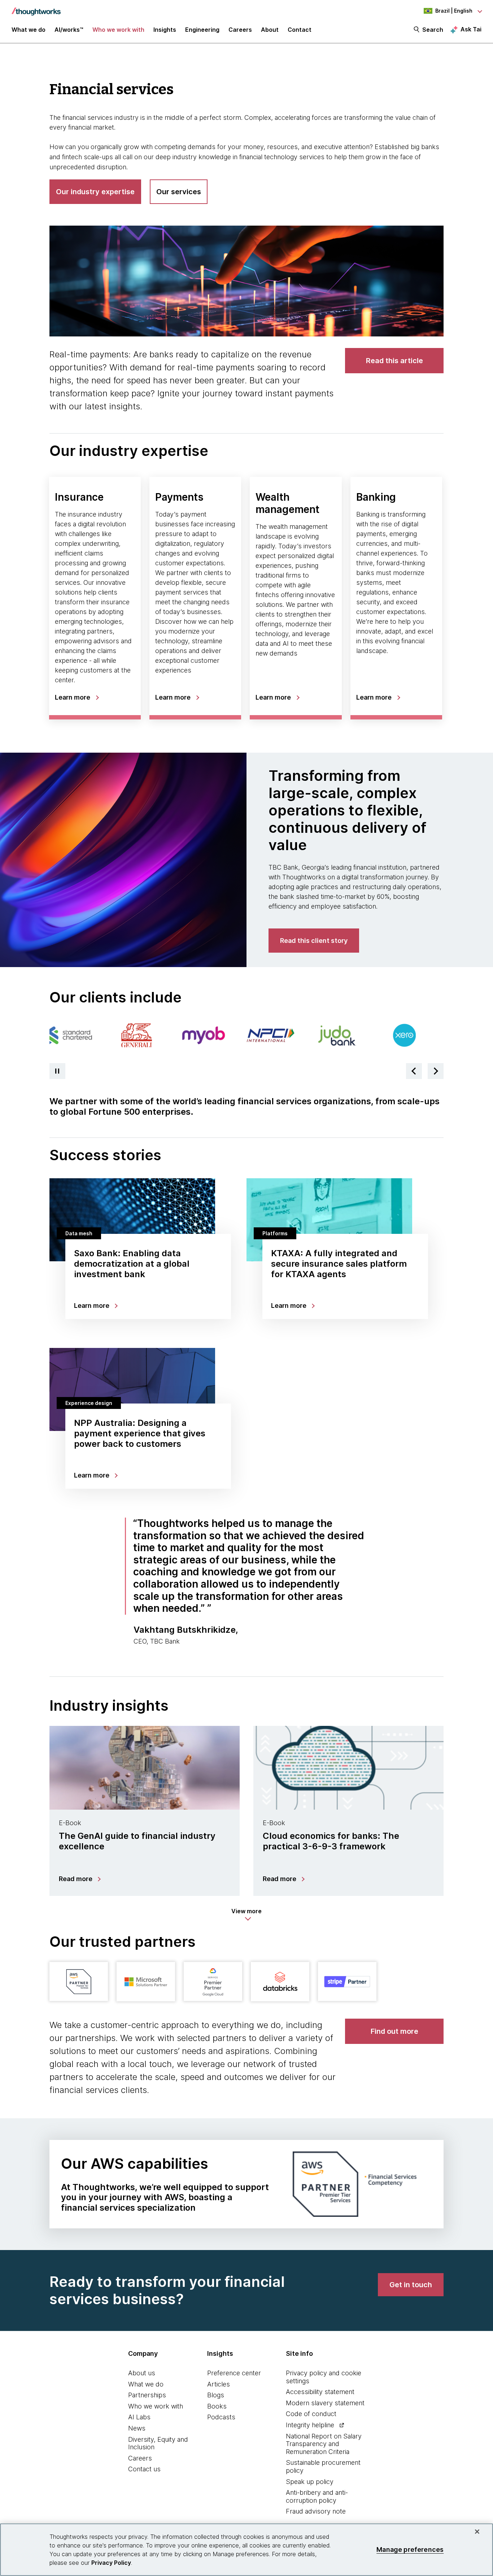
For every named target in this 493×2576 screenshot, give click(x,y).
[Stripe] (347, 1981)
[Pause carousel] (57, 1071)
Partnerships (147, 2395)
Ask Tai (471, 29)
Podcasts (221, 2417)
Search (433, 30)
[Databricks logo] (280, 1981)
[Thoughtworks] (36, 8)
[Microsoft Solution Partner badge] (146, 1981)
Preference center (234, 2373)
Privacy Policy (111, 2563)
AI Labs (139, 2417)
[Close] (477, 2532)
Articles (219, 2384)
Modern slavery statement (325, 2403)
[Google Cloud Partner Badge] (213, 1981)
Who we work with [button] (118, 30)
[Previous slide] (414, 1071)
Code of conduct (311, 2414)
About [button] (270, 30)
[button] (247, 1915)
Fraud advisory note (316, 2511)
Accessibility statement (320, 2392)
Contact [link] (300, 30)
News (137, 2428)
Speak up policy (310, 2482)
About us (142, 2373)
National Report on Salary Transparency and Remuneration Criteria (324, 2444)
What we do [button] (29, 30)
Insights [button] (165, 30)
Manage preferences (410, 2549)
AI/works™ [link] (69, 30)
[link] (394, 361)
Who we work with (156, 2406)
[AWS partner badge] (79, 1981)
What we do (146, 2384)
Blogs (216, 2395)
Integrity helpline (310, 2425)
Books (217, 2406)
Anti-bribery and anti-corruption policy (317, 2496)
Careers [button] (240, 30)
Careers (140, 2458)
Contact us (144, 2469)
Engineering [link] (202, 30)
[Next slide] (436, 1071)
